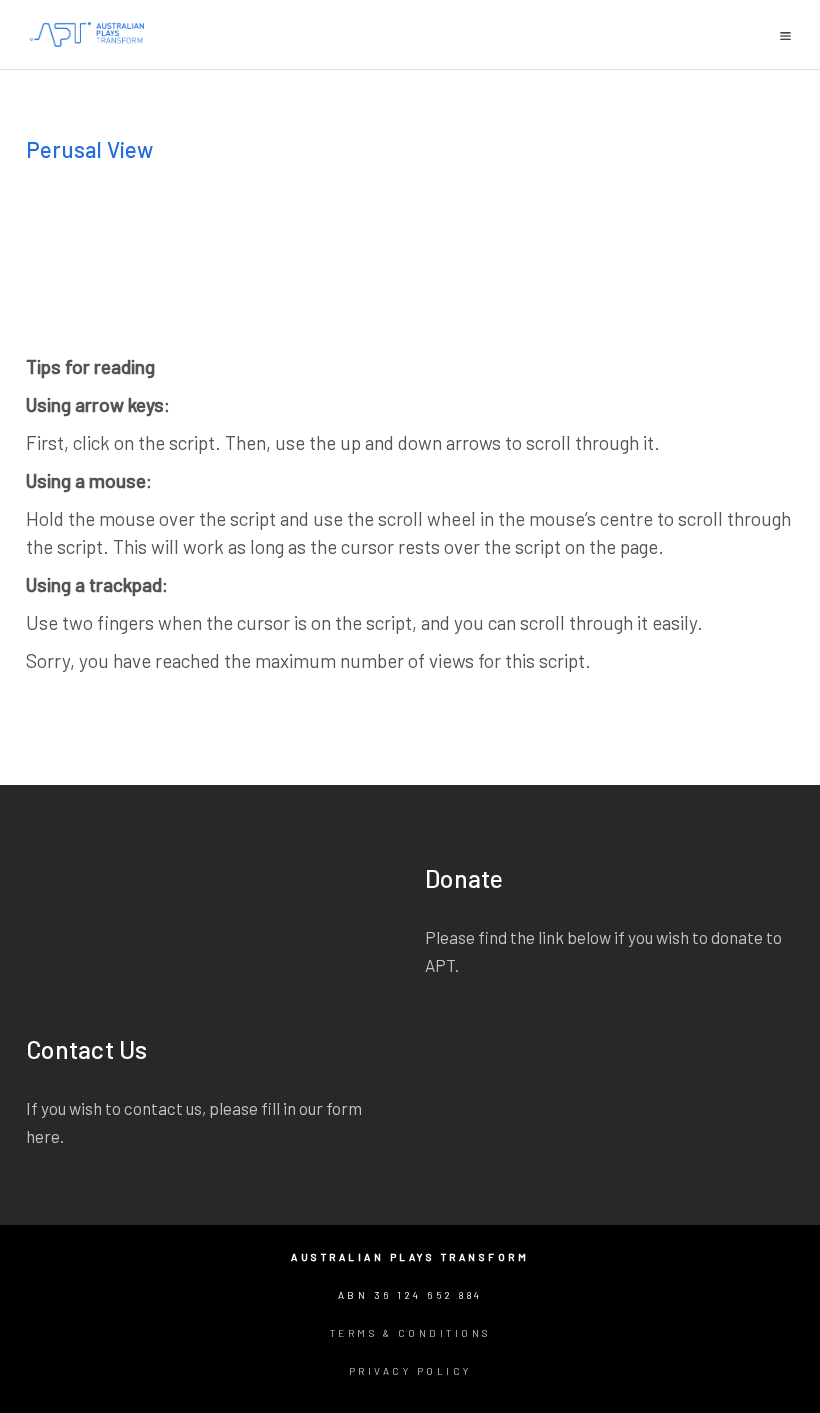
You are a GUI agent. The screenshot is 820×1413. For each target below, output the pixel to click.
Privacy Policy (410, 1371)
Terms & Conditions (410, 1333)
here (43, 1136)
